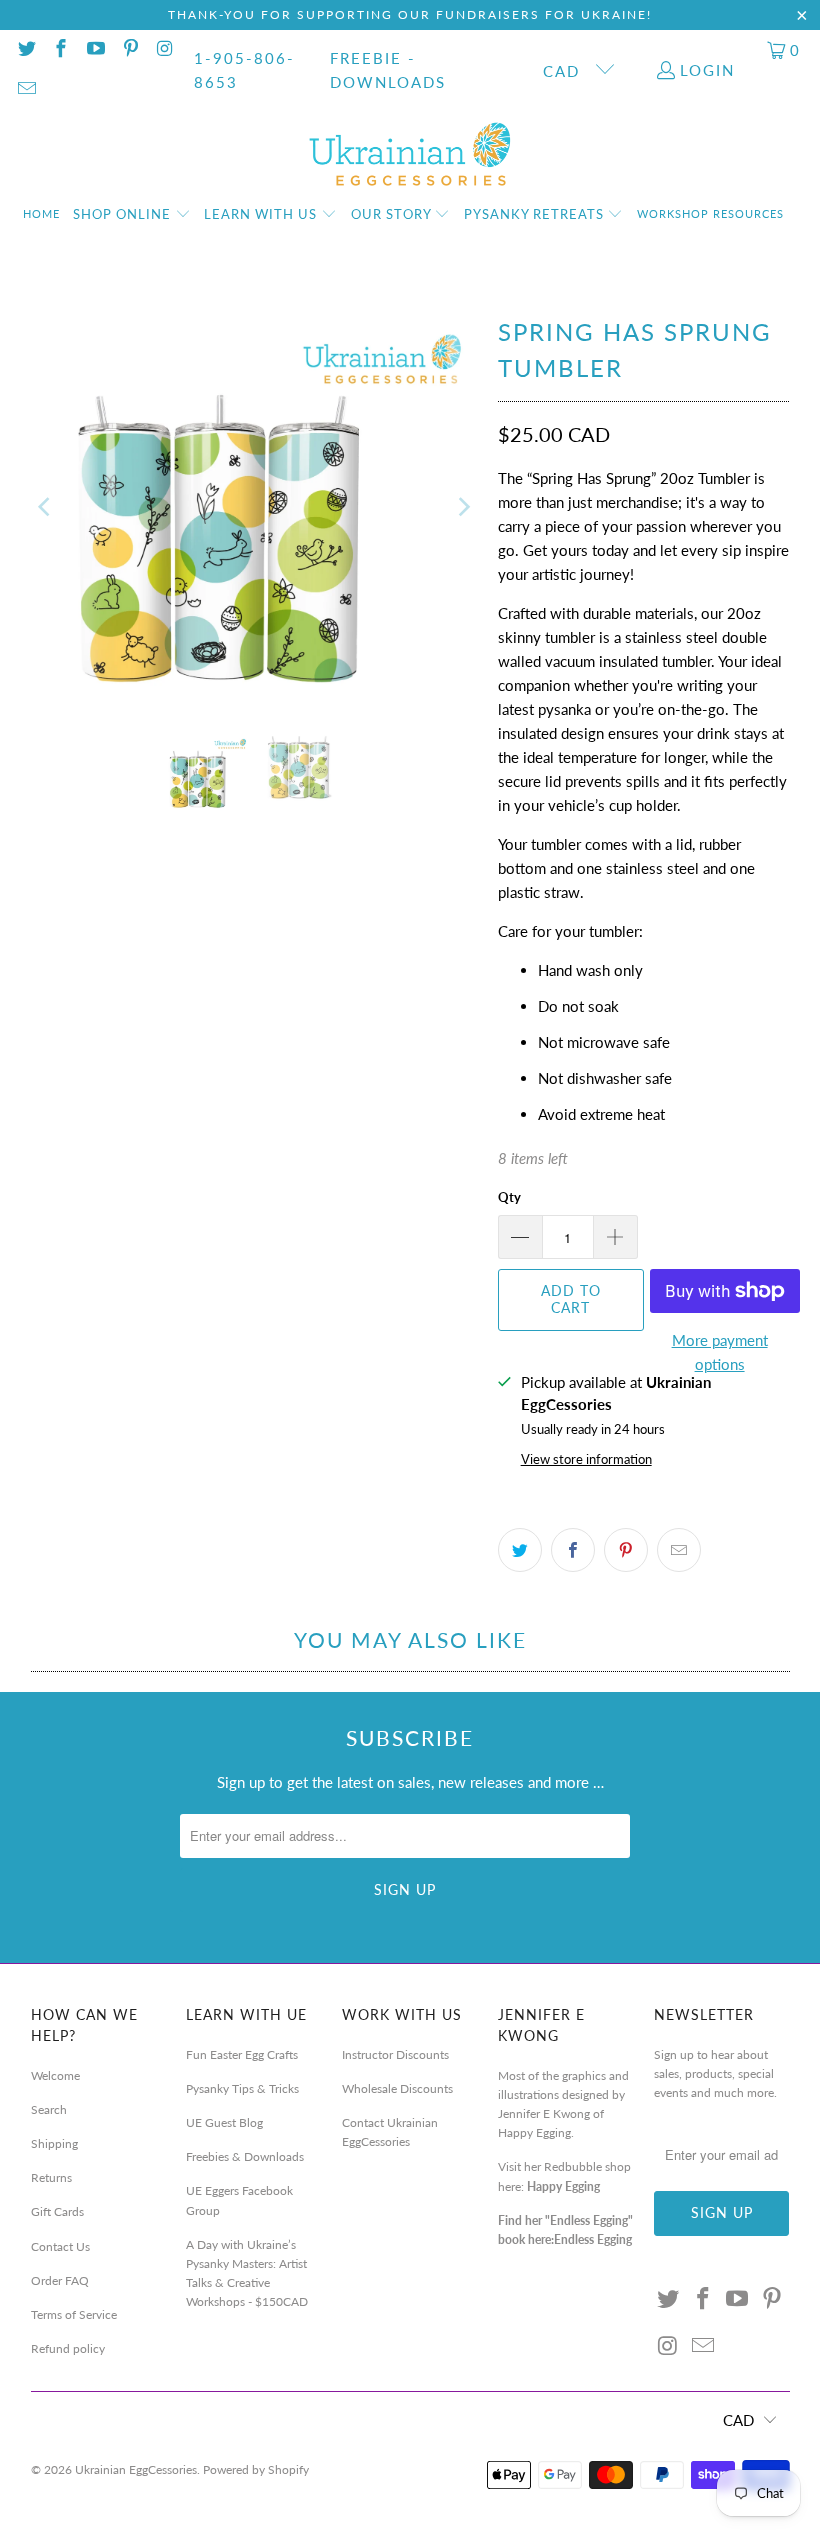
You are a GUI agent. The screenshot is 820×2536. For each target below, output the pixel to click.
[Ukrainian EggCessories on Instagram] (164, 50)
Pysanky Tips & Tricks (242, 2088)
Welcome (55, 2075)
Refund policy (68, 2348)
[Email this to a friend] (679, 1550)
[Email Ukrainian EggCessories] (25, 90)
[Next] (463, 507)
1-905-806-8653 (244, 70)
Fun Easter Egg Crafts (242, 2054)
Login (707, 70)
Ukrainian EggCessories (136, 2469)
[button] (132, 215)
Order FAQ (60, 2280)
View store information (586, 1459)
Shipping (54, 2143)
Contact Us (60, 2246)
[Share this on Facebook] (573, 1550)
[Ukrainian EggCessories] (410, 155)
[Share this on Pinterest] (626, 1550)
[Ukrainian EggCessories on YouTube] (94, 50)
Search (49, 2109)
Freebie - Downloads (388, 70)
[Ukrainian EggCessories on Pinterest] (129, 50)
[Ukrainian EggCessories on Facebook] (60, 50)
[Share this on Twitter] (520, 1550)
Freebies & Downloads (245, 2156)
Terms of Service (74, 2314)
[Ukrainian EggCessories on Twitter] (25, 50)
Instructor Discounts (395, 2054)
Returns (51, 2177)
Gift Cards (57, 2211)
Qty (509, 1197)
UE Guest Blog (224, 2122)
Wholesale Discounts (397, 2088)
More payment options (720, 1352)
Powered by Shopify (256, 2469)
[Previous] (46, 507)
